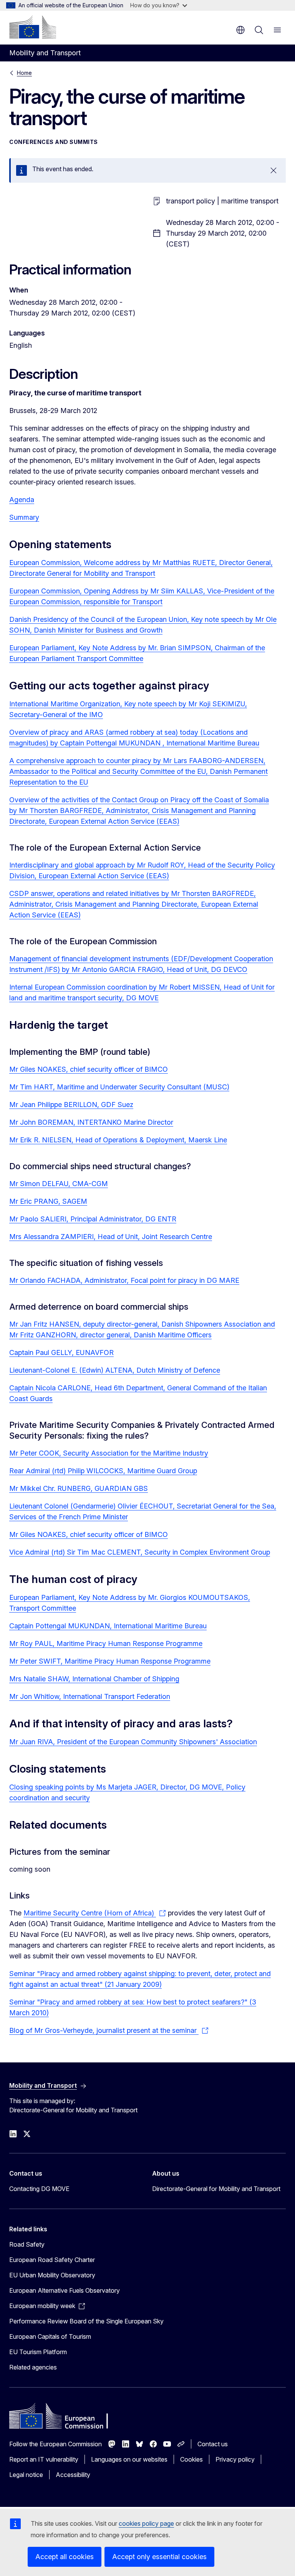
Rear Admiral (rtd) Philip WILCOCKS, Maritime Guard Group (103, 1471)
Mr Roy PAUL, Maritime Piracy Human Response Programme (106, 1643)
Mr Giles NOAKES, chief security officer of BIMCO (89, 1069)
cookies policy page (146, 2523)
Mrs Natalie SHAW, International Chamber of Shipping (94, 1679)
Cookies (191, 2459)
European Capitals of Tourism (50, 2336)
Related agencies (33, 2367)
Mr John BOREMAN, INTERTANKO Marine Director (91, 1122)
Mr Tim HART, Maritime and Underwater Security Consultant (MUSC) (119, 1087)
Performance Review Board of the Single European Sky (86, 2321)
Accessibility (73, 2475)
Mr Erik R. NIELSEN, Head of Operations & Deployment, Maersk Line (118, 1140)
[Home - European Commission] (33, 27)
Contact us (213, 2444)
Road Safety (27, 2244)
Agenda (22, 500)
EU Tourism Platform (38, 2352)
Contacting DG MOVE (39, 2189)
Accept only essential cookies (159, 2557)
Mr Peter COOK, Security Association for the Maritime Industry (109, 1453)
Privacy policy (235, 2459)
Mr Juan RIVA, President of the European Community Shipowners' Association (133, 1742)
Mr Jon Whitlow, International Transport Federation (90, 1696)
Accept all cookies (65, 2557)
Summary (24, 517)
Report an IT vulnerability (44, 2459)
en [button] (240, 30)
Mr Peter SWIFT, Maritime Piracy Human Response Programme (110, 1661)
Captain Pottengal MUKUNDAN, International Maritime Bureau (108, 1626)
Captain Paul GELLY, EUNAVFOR (61, 1352)
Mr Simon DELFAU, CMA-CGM (59, 1184)
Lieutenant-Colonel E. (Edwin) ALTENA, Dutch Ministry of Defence (115, 1370)
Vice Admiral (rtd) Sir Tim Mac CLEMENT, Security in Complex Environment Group (140, 1552)
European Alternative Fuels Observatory (65, 2290)
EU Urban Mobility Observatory (52, 2275)
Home (24, 73)
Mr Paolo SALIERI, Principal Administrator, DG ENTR (93, 1219)
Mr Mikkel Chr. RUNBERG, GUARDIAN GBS (79, 1488)
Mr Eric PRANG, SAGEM (48, 1201)
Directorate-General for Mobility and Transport (216, 2189)
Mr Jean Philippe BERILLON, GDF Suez (71, 1105)
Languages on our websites (129, 2459)
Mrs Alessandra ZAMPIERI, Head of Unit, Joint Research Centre (111, 1237)
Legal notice (26, 2475)
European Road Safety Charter (52, 2260)
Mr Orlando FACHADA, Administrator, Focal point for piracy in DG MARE (124, 1280)
